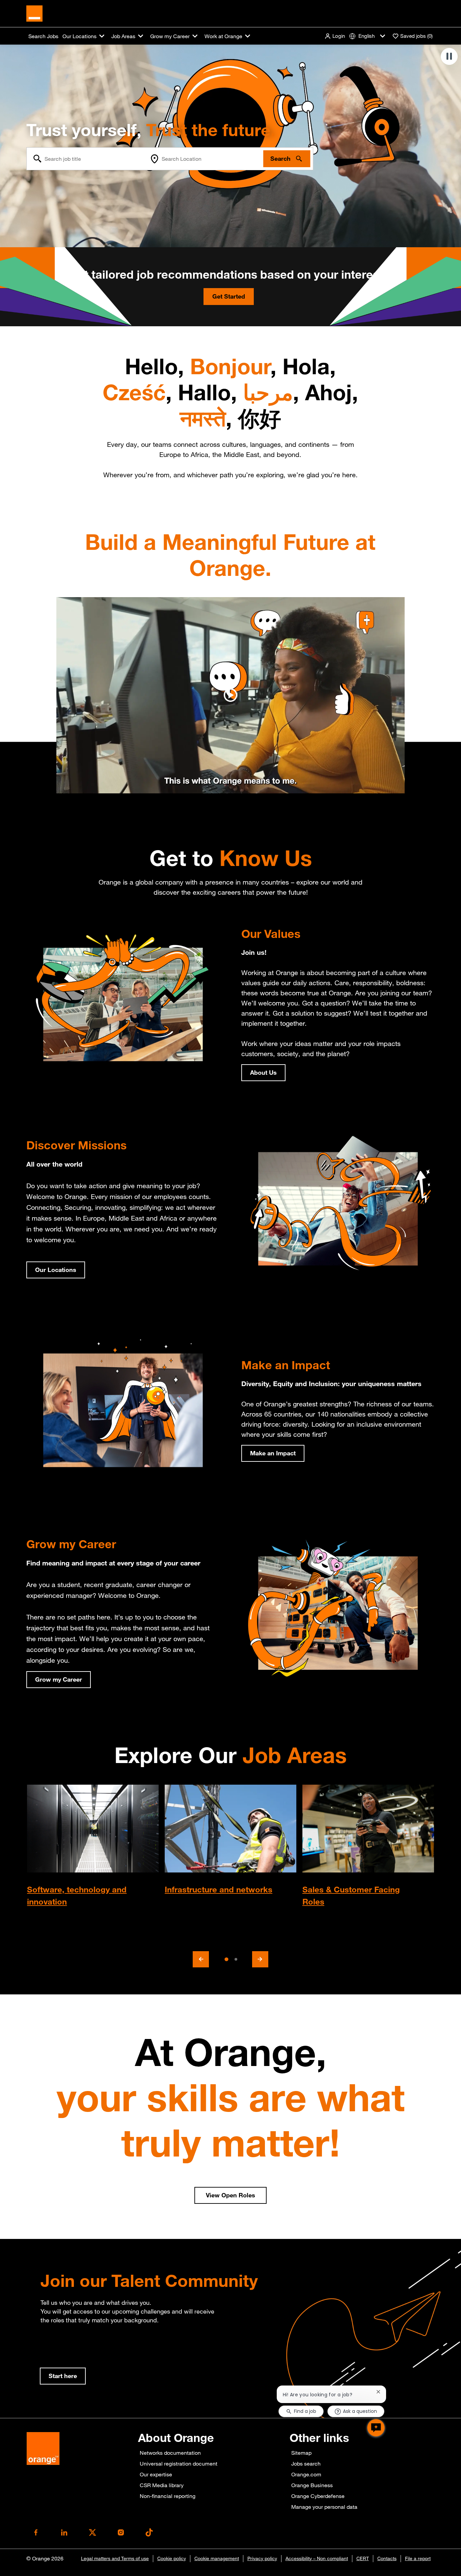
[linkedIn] (64, 2532)
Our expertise (156, 2474)
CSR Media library (162, 2485)
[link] (63, 2376)
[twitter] (92, 2532)
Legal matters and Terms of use (115, 2558)
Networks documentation (170, 2453)
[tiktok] (149, 2532)
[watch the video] (231, 695)
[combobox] (87, 159)
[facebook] (36, 2532)
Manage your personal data (324, 2507)
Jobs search (306, 2464)
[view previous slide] (201, 1959)
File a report (418, 2558)
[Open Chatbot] (376, 2428)
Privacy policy (262, 2558)
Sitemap (301, 2453)
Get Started (229, 296)
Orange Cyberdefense (318, 2496)
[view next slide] (260, 1959)
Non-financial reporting (168, 2496)
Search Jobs (43, 36)
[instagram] (121, 2532)
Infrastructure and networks (219, 1889)
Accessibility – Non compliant (317, 2558)
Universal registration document (179, 2464)
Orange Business (312, 2485)
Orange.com (306, 2474)
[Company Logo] (34, 13)
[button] (335, 36)
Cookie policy (172, 2558)
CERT (363, 2558)
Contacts (387, 2558)
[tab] (226, 1959)
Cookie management (217, 2558)
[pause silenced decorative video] (449, 56)
